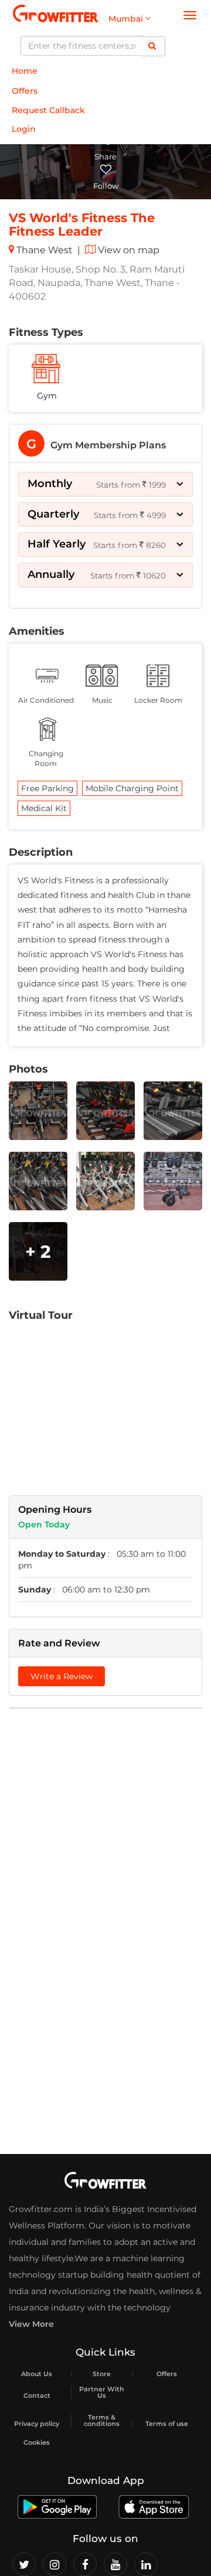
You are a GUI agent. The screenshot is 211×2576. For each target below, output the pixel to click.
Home (25, 71)
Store (102, 2374)
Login (24, 129)
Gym (47, 396)
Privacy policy (37, 2424)
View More (31, 2324)
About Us (37, 2374)
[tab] (105, 443)
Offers (25, 91)
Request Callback (48, 110)
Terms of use (167, 2424)
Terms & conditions (102, 2421)
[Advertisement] (105, 1826)
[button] (105, 484)
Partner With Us (102, 2393)
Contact (37, 2396)
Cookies (37, 2443)
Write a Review (62, 1676)
